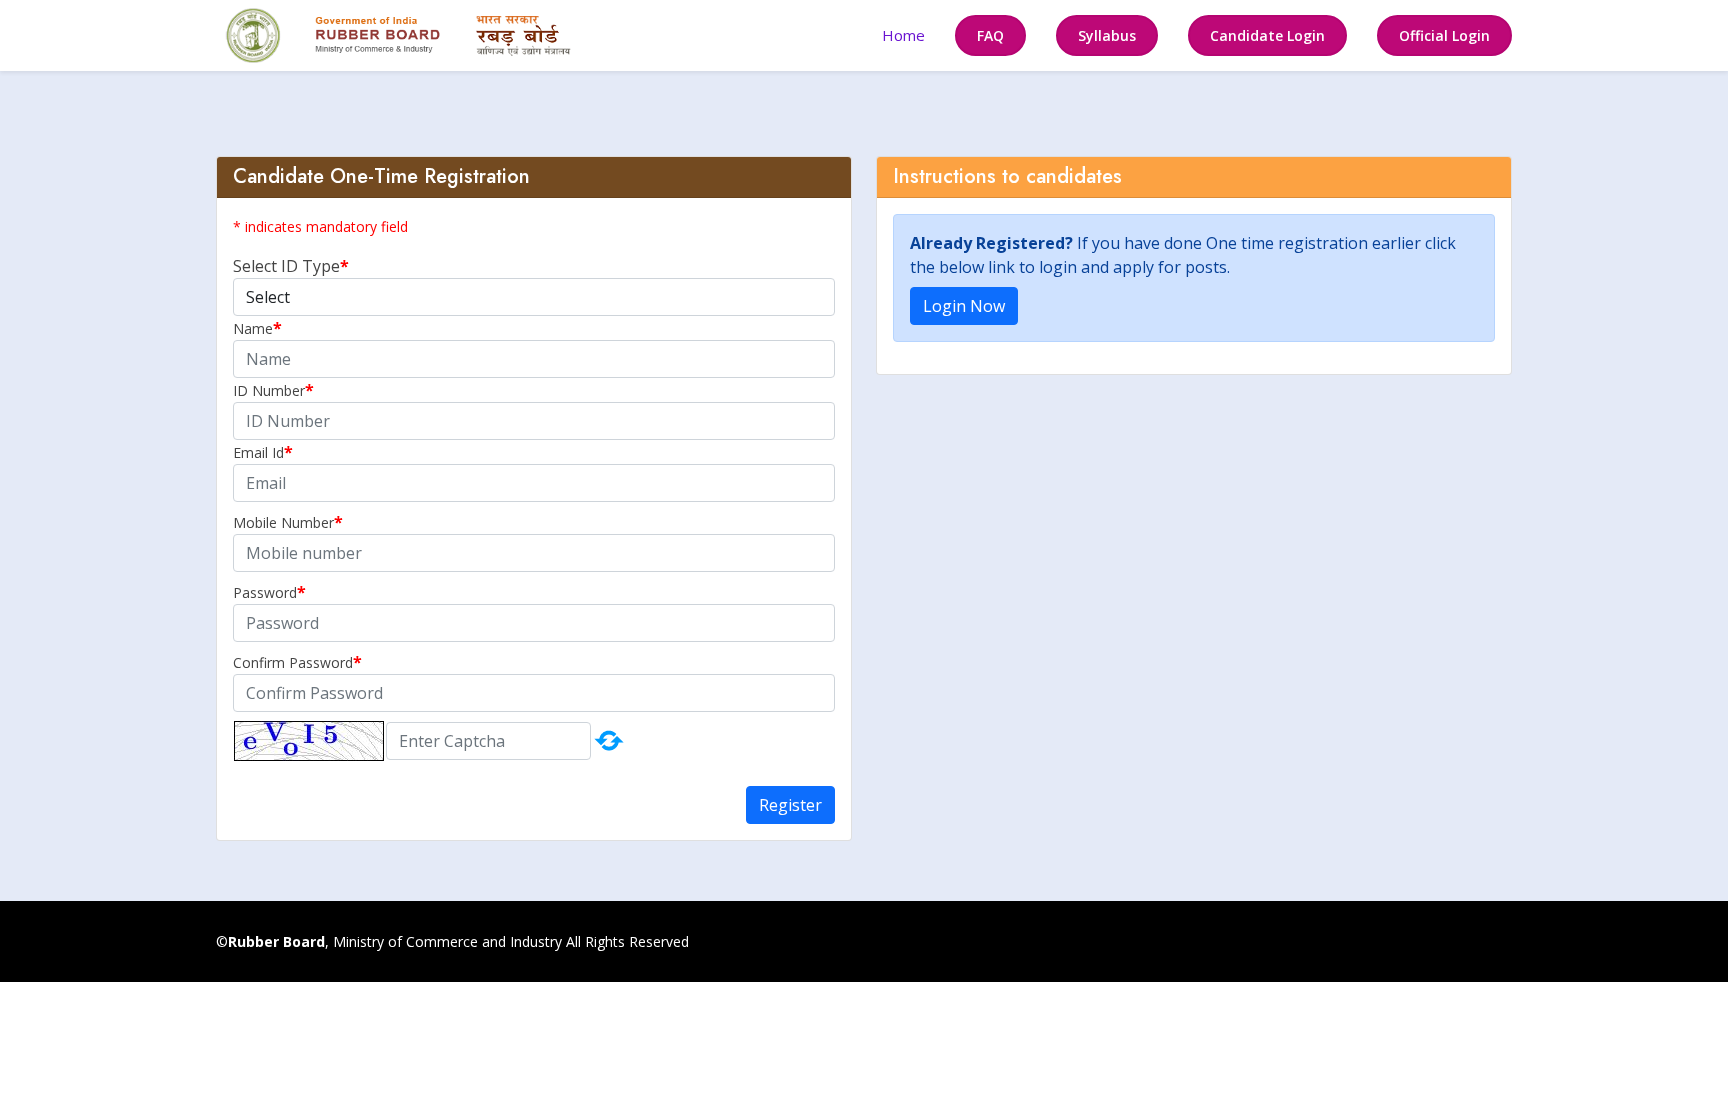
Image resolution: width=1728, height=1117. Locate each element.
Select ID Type (286, 266)
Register (790, 805)
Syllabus (1107, 35)
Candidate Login (1267, 35)
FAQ (990, 35)
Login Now (964, 306)
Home (903, 35)
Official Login (1444, 35)
